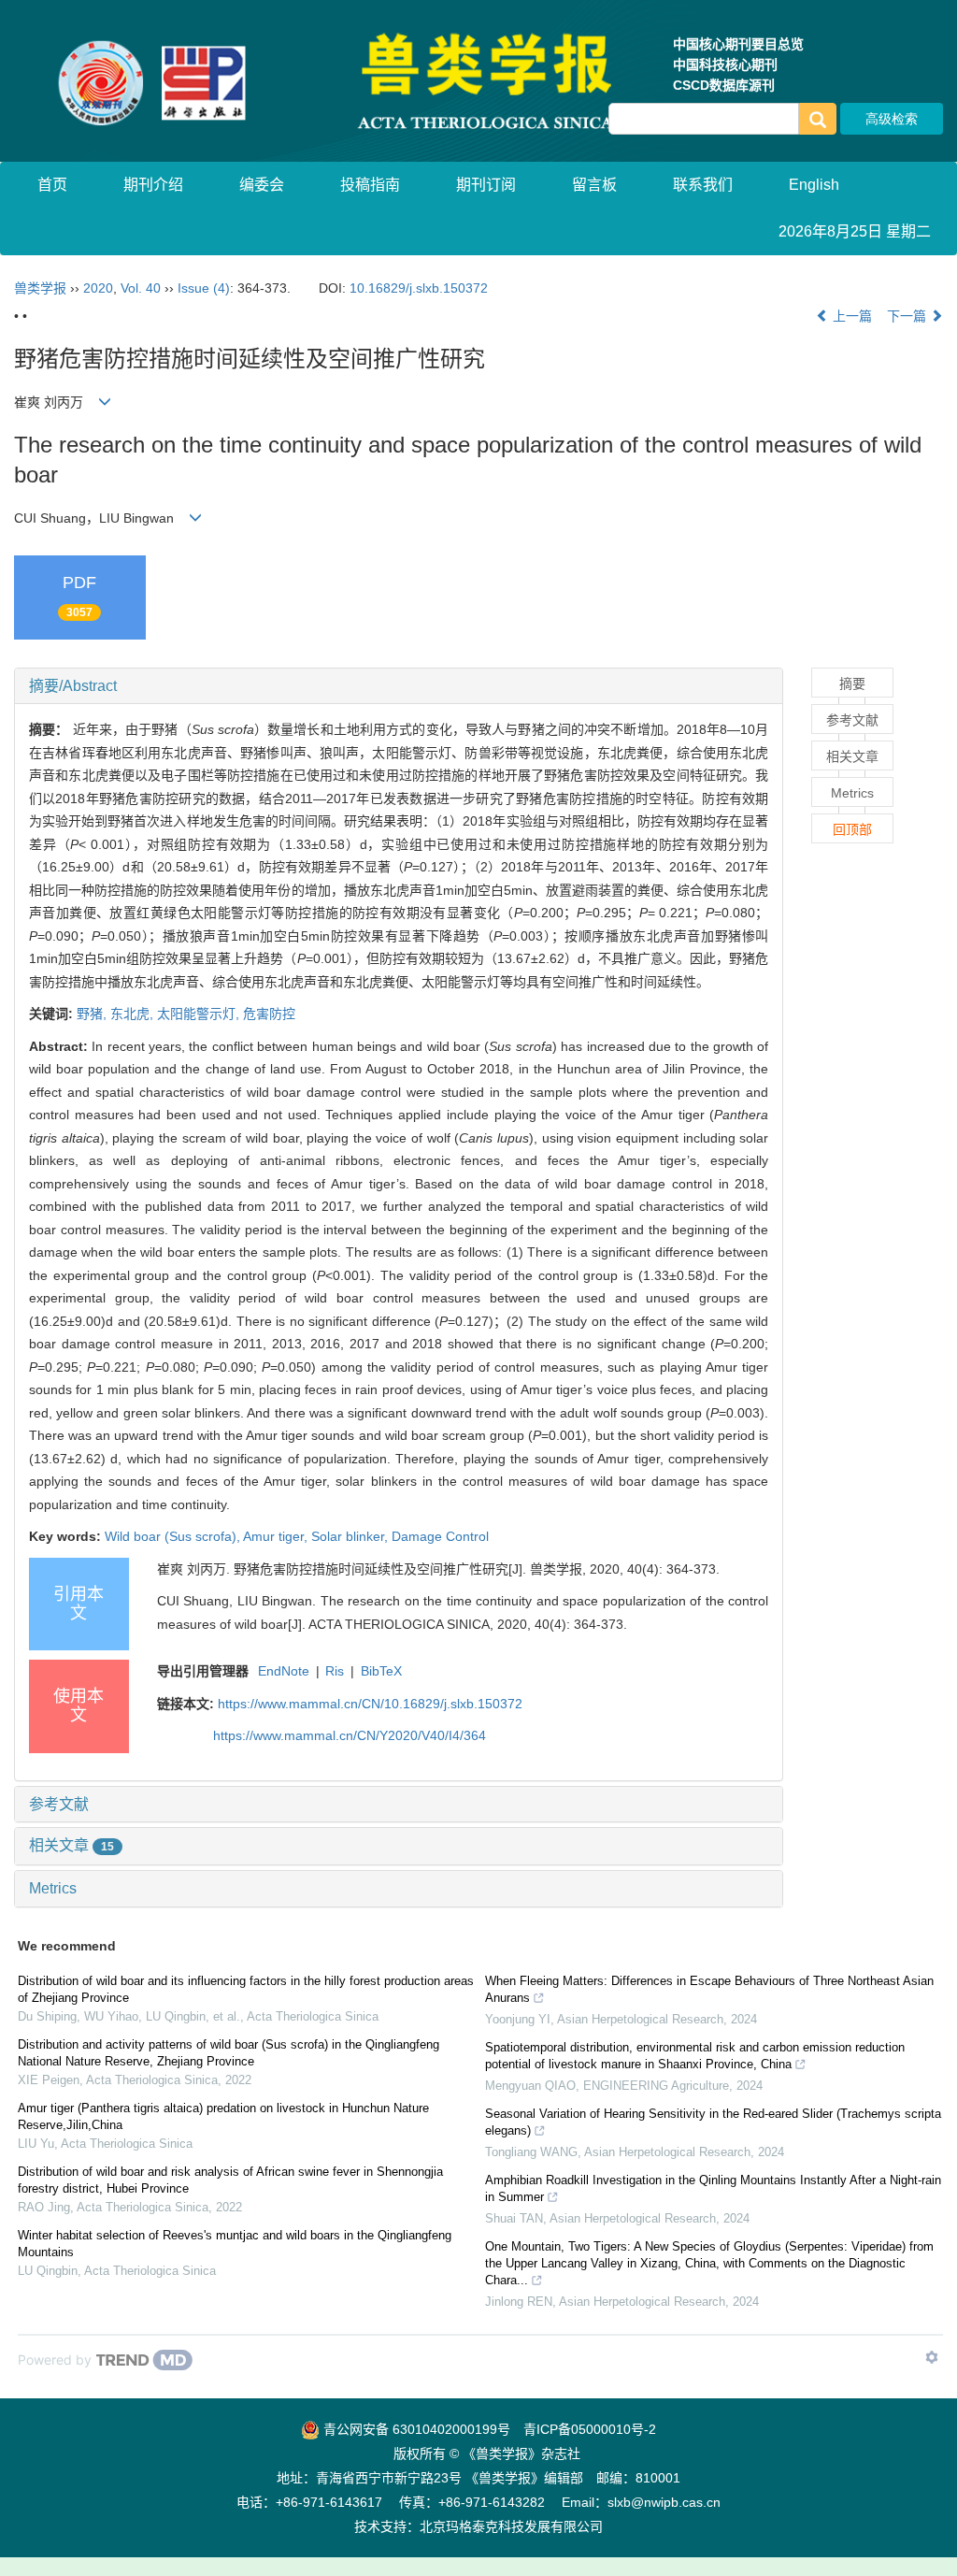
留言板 (594, 185)
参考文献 (59, 1804)
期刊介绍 (153, 185)
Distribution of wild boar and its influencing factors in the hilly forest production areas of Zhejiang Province (246, 1989)
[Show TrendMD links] (932, 2357)
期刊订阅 (486, 185)
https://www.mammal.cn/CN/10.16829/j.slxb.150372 (370, 1704)
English (814, 185)
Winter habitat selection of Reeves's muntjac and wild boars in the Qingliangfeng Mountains (235, 2244)
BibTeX (381, 1671)
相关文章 (71, 1845)
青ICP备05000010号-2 (590, 2429)
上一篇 (850, 316)
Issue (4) (204, 288)
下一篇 (908, 316)
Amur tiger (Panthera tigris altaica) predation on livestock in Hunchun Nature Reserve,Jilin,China (223, 2116)
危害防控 (269, 1014)
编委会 (262, 185)
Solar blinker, (351, 1536)
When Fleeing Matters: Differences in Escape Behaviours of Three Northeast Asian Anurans (709, 1989)
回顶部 (852, 829)
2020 (98, 288)
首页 (52, 185)
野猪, (93, 1014)
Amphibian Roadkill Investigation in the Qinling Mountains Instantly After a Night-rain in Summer (713, 2188)
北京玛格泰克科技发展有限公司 (511, 2526)
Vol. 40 (141, 288)
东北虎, (134, 1014)
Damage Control (440, 1536)
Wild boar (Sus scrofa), (174, 1536)
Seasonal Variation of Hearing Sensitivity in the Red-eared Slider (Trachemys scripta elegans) (713, 2122)
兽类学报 (40, 288)
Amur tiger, (277, 1536)
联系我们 (703, 185)
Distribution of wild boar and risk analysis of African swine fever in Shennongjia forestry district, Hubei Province (230, 2180)
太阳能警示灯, (200, 1014)
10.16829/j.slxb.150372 (419, 288)
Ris (335, 1671)
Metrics (53, 1888)
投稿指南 (370, 185)
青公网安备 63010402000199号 (415, 2429)
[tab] (399, 686)
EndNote (284, 1671)
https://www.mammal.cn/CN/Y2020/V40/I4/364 (350, 1735)
